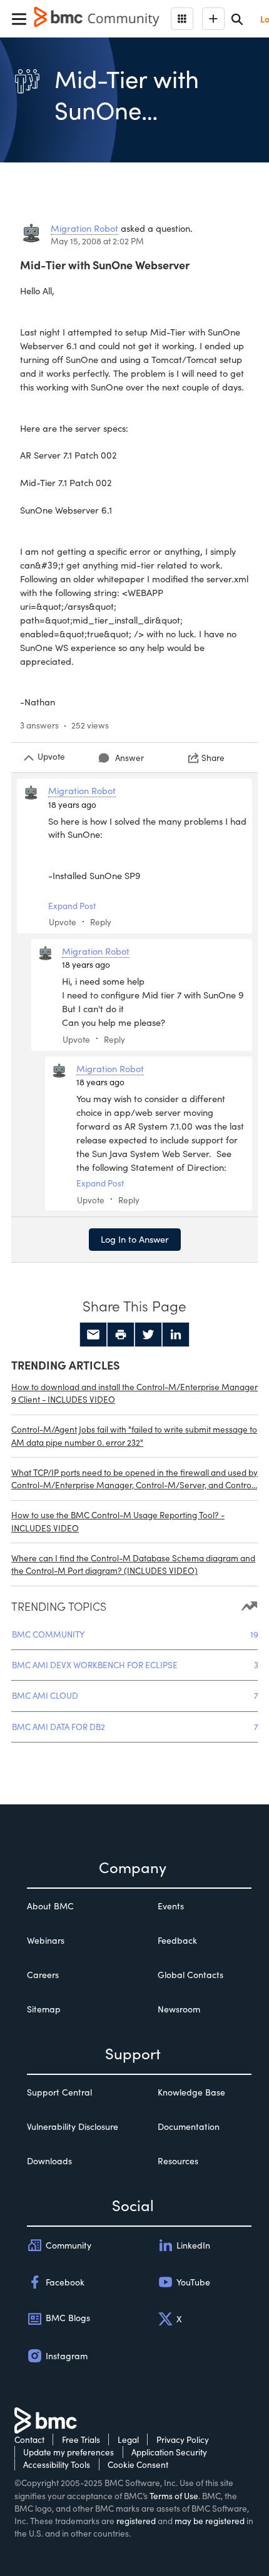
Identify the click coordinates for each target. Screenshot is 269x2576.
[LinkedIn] (176, 1335)
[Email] (93, 1335)
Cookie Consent (138, 2464)
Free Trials (81, 2439)
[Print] (121, 1335)
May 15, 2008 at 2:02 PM (97, 241)
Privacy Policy (183, 2439)
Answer (129, 758)
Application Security (169, 2452)
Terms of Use (174, 2496)
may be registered (210, 2521)
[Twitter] (148, 1335)
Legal (128, 2439)
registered (136, 2521)
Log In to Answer (135, 1239)
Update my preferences (69, 2452)
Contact (29, 2439)
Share (213, 758)
